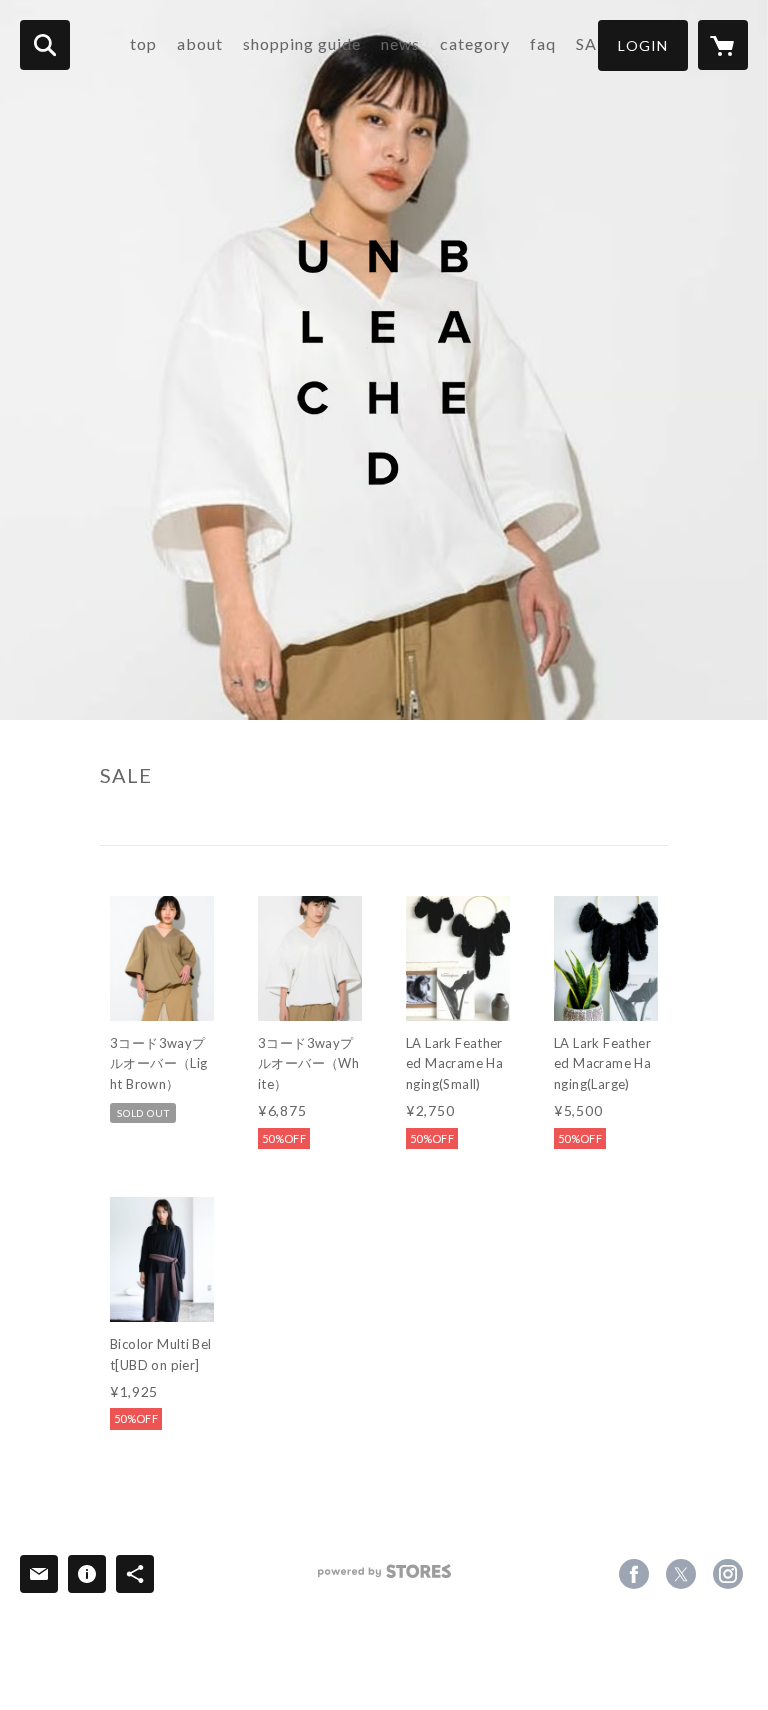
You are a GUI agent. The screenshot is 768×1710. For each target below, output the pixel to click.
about (200, 43)
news (400, 43)
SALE (596, 43)
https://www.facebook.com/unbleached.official (634, 1574)
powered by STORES (384, 1578)
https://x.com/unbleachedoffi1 (681, 1574)
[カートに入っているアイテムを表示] (723, 45)
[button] (643, 45)
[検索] (45, 45)
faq (543, 43)
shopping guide (302, 43)
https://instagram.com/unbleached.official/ (728, 1574)
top (143, 43)
